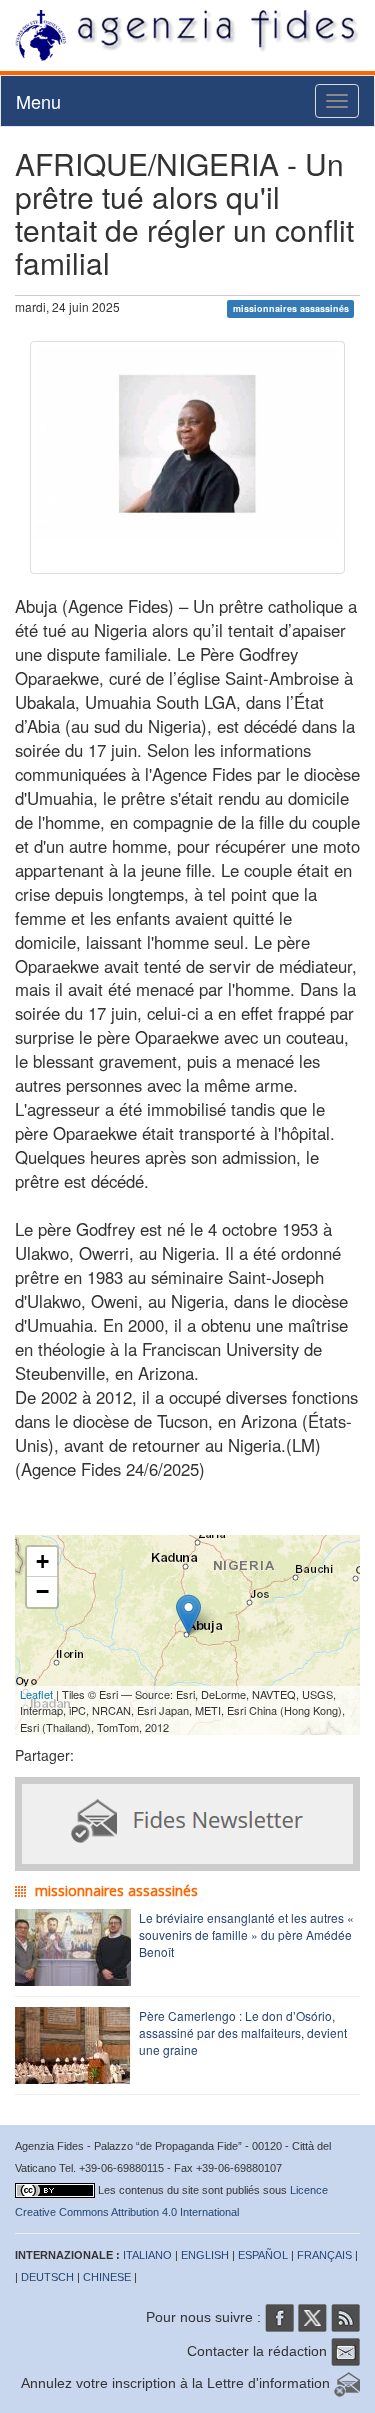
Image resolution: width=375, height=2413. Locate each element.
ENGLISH (205, 2255)
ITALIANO (147, 2255)
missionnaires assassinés (291, 308)
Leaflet (36, 1694)
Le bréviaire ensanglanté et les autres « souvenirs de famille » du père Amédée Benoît (246, 1934)
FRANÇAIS (324, 2255)
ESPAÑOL (263, 2255)
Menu (38, 101)
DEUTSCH (47, 2277)
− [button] (42, 1591)
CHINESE (107, 2277)
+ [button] (42, 1561)
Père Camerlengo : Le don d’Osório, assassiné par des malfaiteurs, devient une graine (243, 2032)
